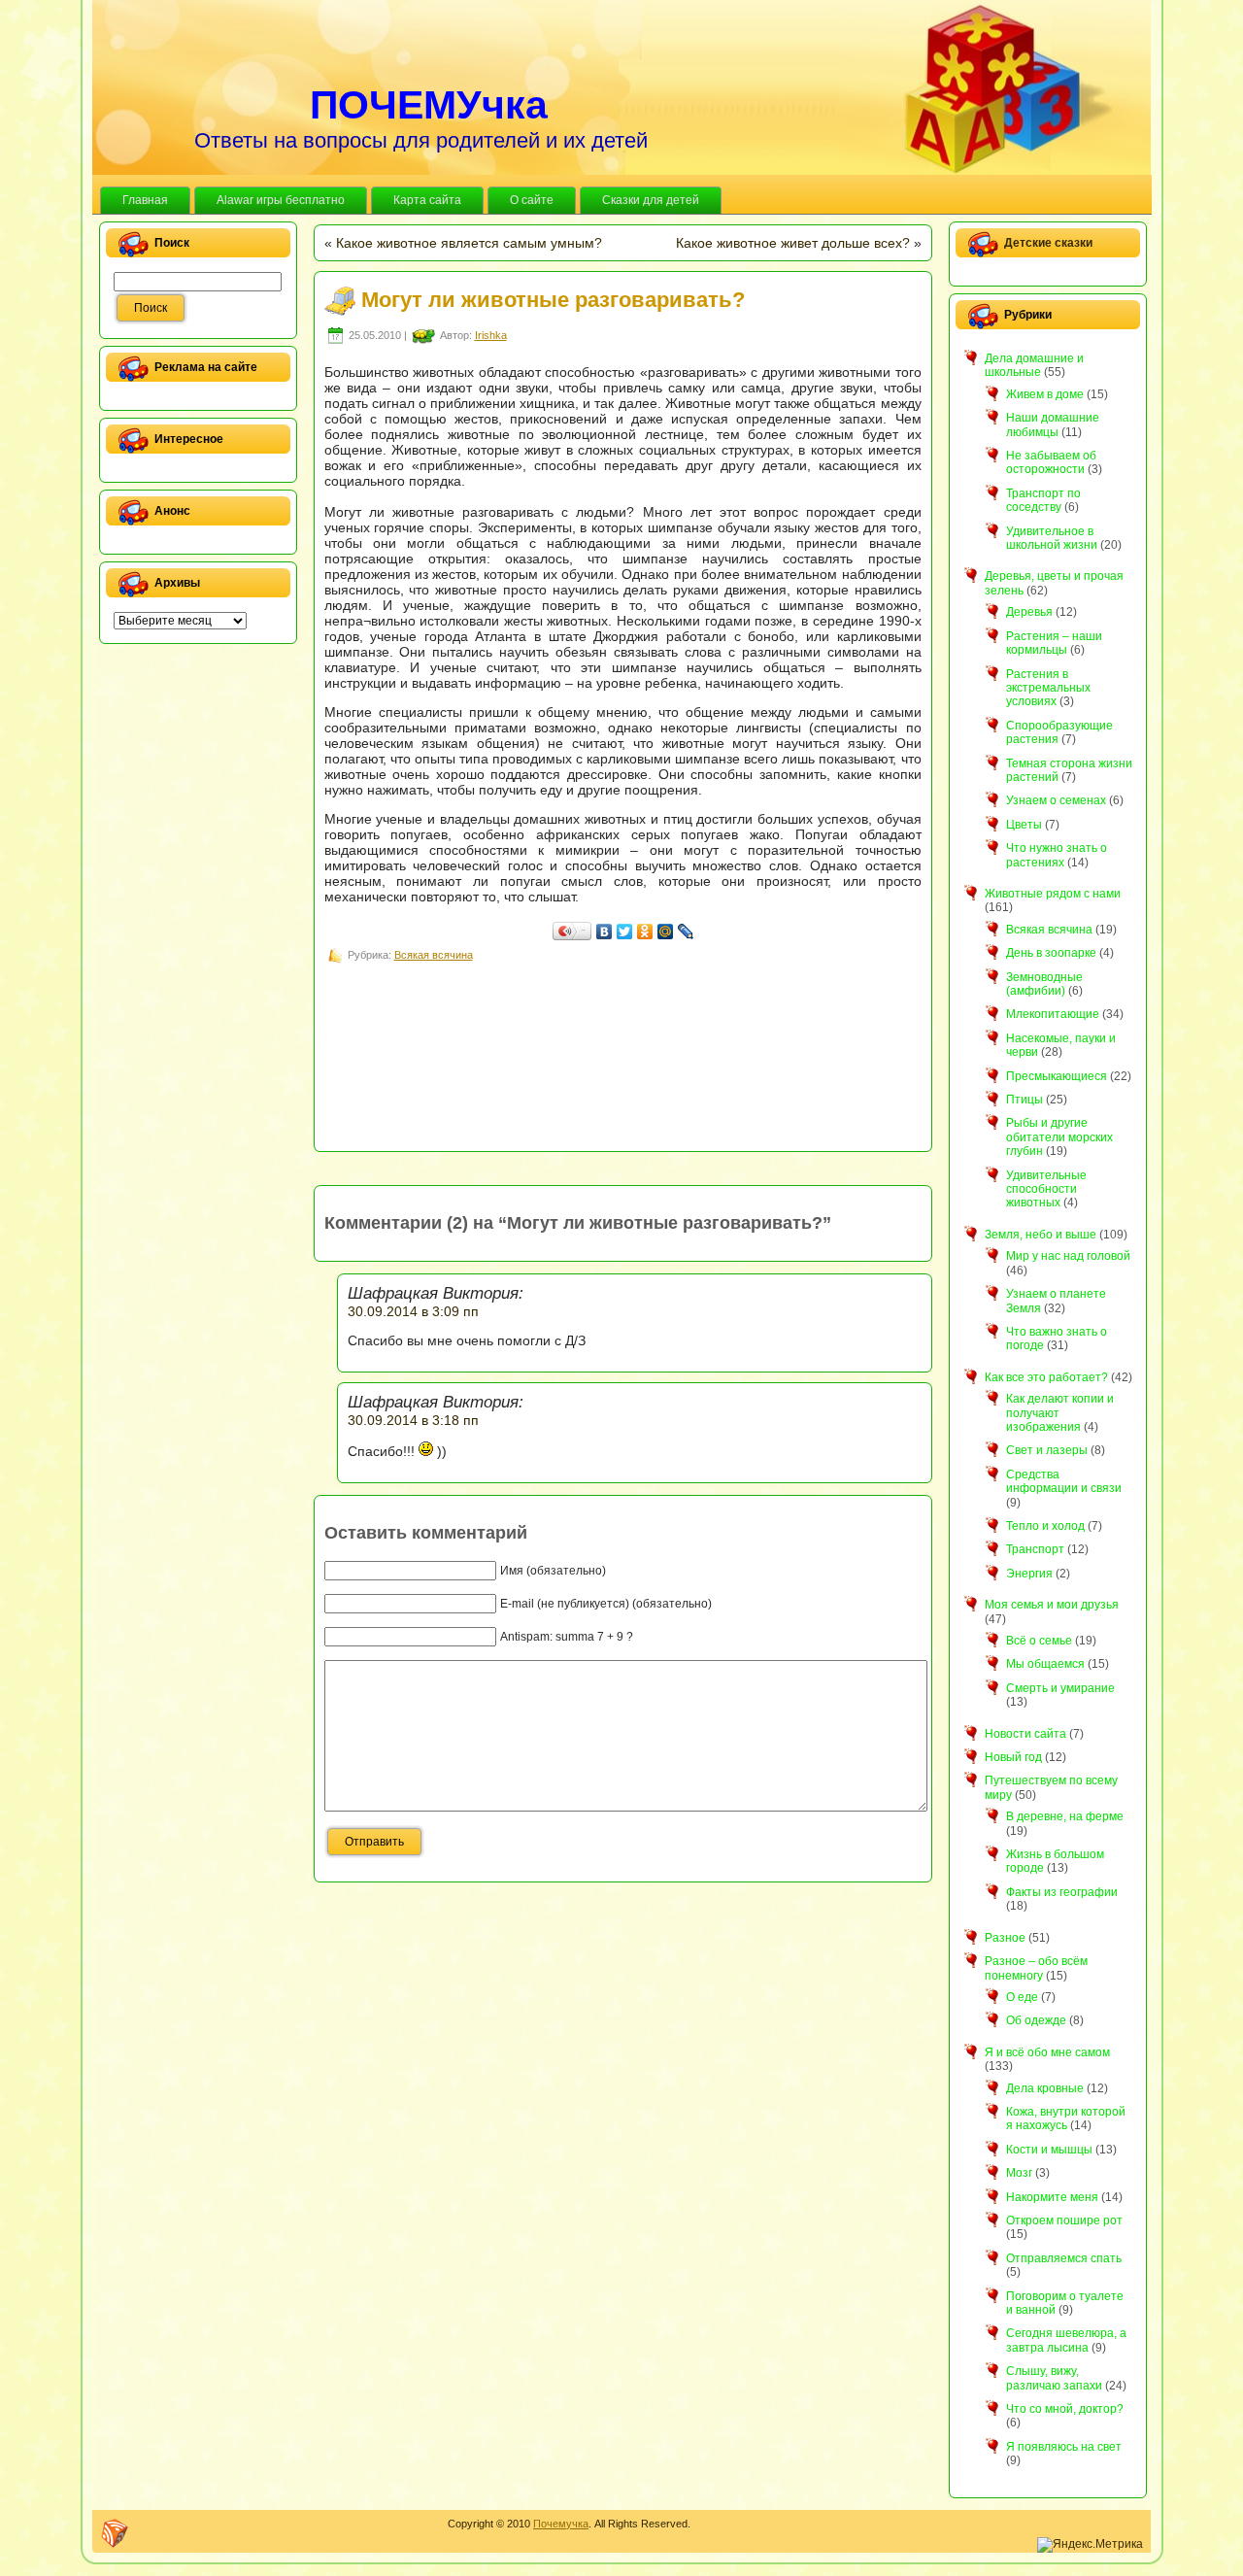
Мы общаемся (1045, 1664)
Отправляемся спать (1064, 2258)
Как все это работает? (1046, 1377)
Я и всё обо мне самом (1047, 2052)
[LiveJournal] (686, 932)
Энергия (1029, 1574)
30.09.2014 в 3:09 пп (413, 1311)
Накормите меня (1052, 2197)
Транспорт (1035, 1549)
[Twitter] (625, 932)
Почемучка (561, 2524)
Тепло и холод (1045, 1526)
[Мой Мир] (666, 932)
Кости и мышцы (1049, 2150)
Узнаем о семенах (1056, 800)
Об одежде (1036, 2020)
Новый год (1013, 1757)
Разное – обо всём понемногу (1036, 1968)
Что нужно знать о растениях (1057, 855)
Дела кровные (1045, 2088)
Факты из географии (1062, 1892)
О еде (1022, 1997)
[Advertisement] (678, 1010)
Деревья (1029, 612)
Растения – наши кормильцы (1054, 643)
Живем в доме (1045, 394)
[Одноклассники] (645, 932)
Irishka (491, 335)
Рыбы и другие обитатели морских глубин (1059, 1137)
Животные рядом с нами (1053, 894)
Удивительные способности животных (1046, 1189)
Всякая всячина (434, 955)
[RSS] (115, 2533)
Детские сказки (1048, 243)
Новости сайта (1025, 1734)
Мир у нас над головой (1068, 1256)
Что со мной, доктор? (1065, 2409)
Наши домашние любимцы (1053, 424)
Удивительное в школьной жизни (1052, 538)
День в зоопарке (1051, 953)
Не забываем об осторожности (1051, 462)
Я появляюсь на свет (1064, 2447)
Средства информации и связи (1064, 1481)
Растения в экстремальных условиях (1048, 688)
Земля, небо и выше (1041, 1235)
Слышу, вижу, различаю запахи (1054, 2378)
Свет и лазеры (1047, 1450)
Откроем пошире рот (1064, 2220)
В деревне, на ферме (1065, 1816)
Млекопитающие (1053, 1014)
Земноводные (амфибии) (1044, 984)
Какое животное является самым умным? (469, 243)
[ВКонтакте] (605, 932)
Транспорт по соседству (1043, 500)
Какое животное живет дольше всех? (793, 243)
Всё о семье (1039, 1641)
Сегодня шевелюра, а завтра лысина (1066, 2340)
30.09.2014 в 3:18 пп (413, 1420)
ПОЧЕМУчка (429, 105)
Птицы (1025, 1100)
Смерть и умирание (1060, 1688)
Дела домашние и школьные (1034, 365)
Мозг (1019, 2173)
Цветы (1024, 825)
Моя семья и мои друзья (1052, 1605)
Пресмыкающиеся (1057, 1076)
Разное (1005, 1938)
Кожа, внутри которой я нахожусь (1066, 2118)
